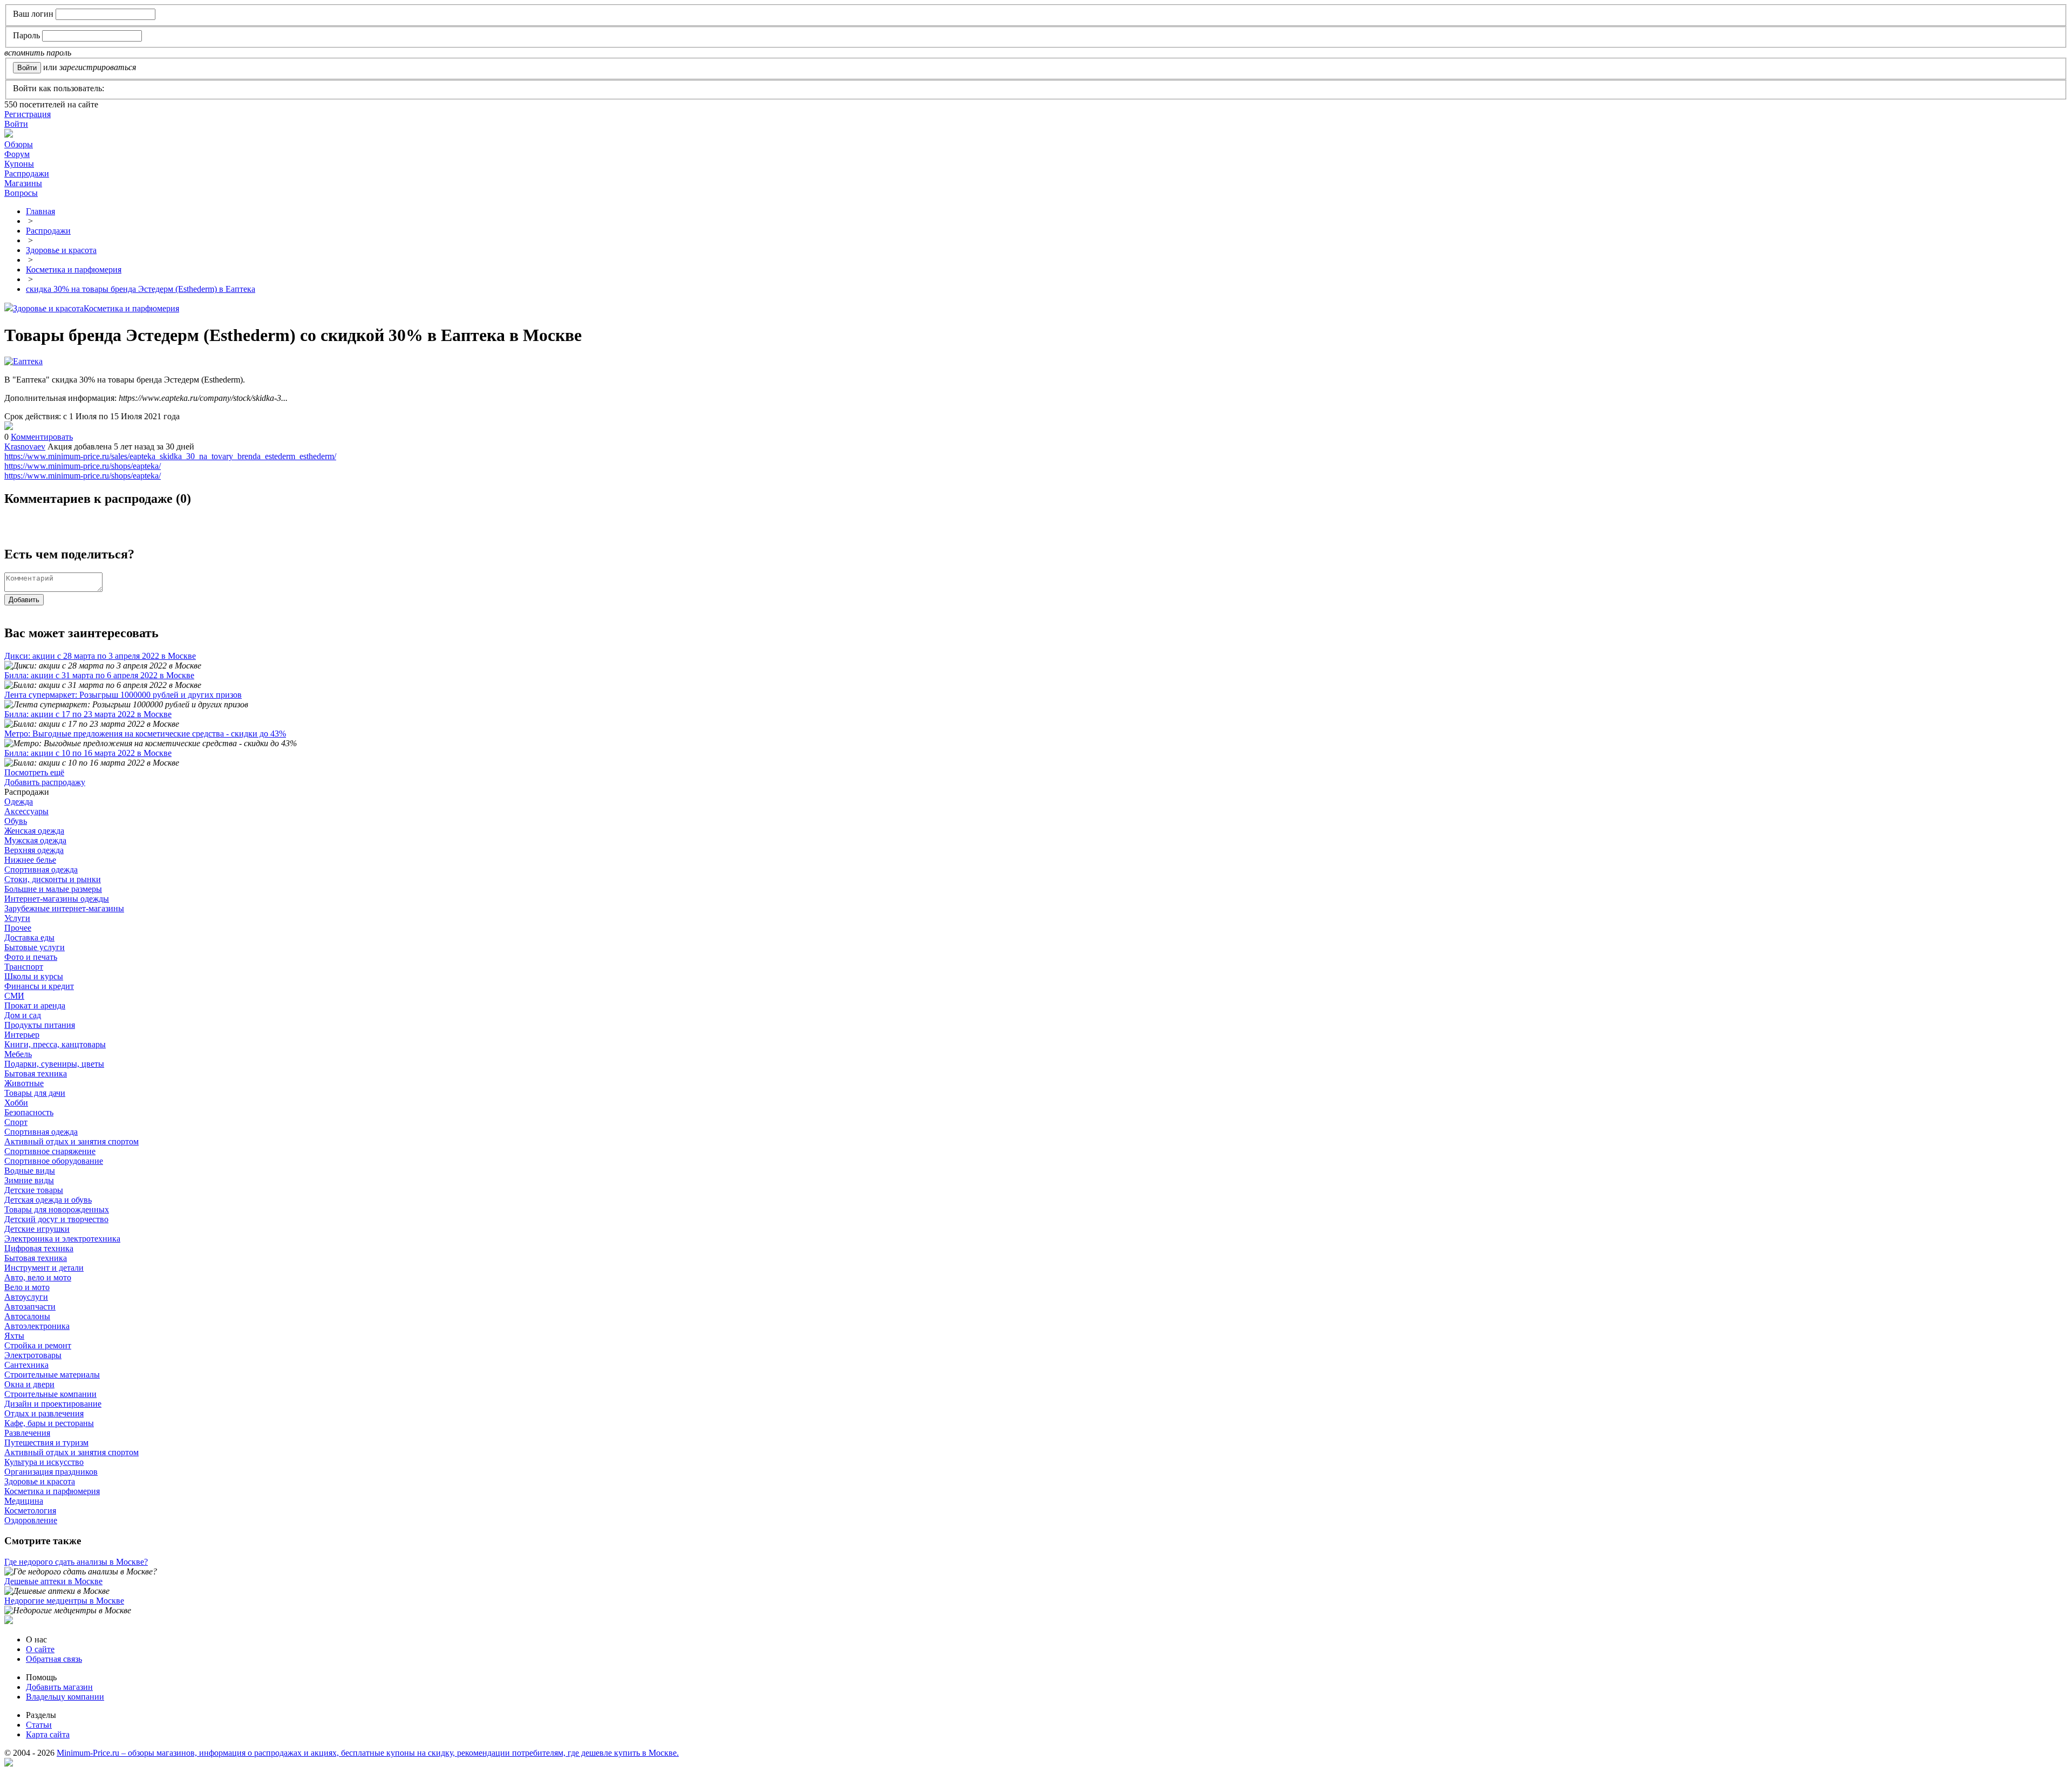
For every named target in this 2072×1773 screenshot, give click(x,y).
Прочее (18, 928)
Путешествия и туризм (46, 1443)
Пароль (26, 35)
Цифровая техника (39, 1248)
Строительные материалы (52, 1375)
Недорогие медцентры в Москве (64, 1601)
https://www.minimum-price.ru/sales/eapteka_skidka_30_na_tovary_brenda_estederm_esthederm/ (170, 456)
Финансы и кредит (39, 986)
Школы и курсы (34, 976)
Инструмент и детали (44, 1268)
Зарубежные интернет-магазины (64, 908)
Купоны (19, 164)
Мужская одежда (35, 840)
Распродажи (27, 173)
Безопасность (29, 1112)
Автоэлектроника (37, 1326)
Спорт (16, 1122)
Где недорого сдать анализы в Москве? (76, 1562)
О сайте (40, 1649)
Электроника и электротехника (62, 1239)
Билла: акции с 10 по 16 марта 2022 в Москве (88, 753)
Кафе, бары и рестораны (49, 1423)
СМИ (14, 996)
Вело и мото (27, 1287)
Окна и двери (29, 1384)
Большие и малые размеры (53, 889)
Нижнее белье (30, 860)
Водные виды (30, 1171)
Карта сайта (48, 1734)
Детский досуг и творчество (56, 1219)
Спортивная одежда (41, 870)
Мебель (18, 1054)
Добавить (24, 600)
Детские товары (34, 1190)
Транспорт (24, 967)
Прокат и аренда (35, 1005)
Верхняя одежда (34, 850)
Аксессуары (26, 811)
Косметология (30, 1511)
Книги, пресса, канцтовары (55, 1044)
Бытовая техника (36, 1073)
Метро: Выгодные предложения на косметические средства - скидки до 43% (145, 734)
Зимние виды (29, 1180)
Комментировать (42, 437)
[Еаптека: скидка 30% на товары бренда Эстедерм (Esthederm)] (9, 427)
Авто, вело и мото (38, 1277)
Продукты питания (40, 1025)
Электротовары (33, 1355)
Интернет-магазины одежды (57, 899)
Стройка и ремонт (38, 1345)
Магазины (23, 183)
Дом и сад (23, 1015)
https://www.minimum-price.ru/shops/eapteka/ (83, 466)
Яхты (14, 1336)
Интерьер (22, 1035)
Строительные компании (50, 1394)
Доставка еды (29, 937)
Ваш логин (33, 14)
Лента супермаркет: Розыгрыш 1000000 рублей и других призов (123, 695)
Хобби (16, 1103)
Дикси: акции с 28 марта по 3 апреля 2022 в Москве (100, 656)
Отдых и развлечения (44, 1413)
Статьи (39, 1725)
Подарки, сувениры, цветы (54, 1064)
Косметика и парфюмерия (131, 308)
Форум (17, 154)
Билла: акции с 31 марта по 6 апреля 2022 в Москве (99, 675)
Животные (24, 1083)
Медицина (24, 1501)
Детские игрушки (37, 1229)
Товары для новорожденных (57, 1209)
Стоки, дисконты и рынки (53, 879)
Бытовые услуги (35, 947)
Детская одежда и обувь (48, 1200)
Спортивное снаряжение (50, 1151)
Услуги (17, 918)
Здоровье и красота (48, 308)
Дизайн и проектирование (53, 1404)
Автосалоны (27, 1316)
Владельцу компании (65, 1697)
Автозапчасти (30, 1307)
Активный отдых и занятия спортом (71, 1141)
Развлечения (27, 1433)
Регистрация (28, 114)
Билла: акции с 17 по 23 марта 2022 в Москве (88, 714)
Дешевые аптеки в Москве (53, 1581)
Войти (16, 124)
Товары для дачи (35, 1093)
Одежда (19, 802)
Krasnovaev (25, 446)
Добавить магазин (59, 1687)
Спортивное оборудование (54, 1161)
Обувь (16, 821)
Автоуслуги (26, 1297)
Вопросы (21, 193)
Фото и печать (31, 957)
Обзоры (19, 144)
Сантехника (26, 1365)
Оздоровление (31, 1520)
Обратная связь (54, 1659)
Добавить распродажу (45, 782)
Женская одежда (34, 831)
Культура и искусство (44, 1462)
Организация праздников (51, 1472)
